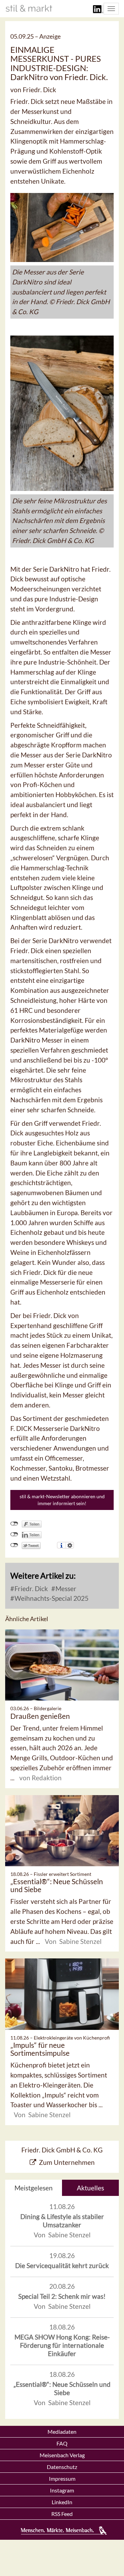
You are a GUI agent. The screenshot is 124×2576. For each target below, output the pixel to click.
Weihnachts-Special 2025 (51, 1598)
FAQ (62, 2443)
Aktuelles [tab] (90, 2188)
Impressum (62, 2478)
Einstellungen (70, 1545)
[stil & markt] (29, 8)
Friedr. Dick (30, 1589)
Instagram (62, 2490)
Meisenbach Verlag (62, 2455)
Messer (65, 1589)
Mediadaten (62, 2432)
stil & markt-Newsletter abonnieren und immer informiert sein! (62, 1500)
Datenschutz (62, 2467)
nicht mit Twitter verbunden (14, 1545)
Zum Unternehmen (67, 2162)
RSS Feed (62, 2514)
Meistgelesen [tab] (34, 2188)
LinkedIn (62, 2502)
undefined (14, 1534)
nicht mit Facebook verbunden (14, 1524)
